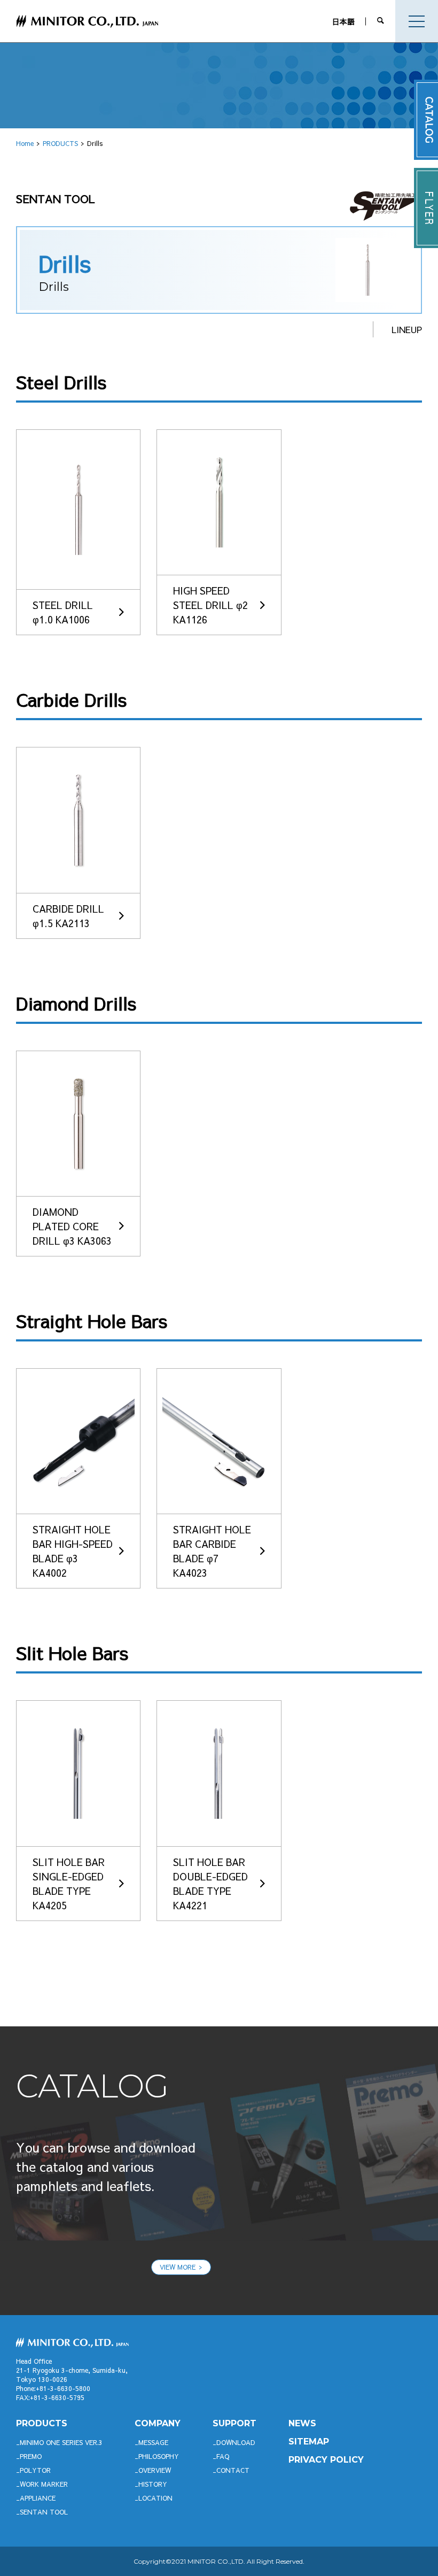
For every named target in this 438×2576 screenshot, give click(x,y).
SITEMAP (309, 2442)
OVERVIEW (155, 2470)
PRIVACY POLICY (326, 2460)
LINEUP (407, 329)
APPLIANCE (38, 2498)
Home (25, 143)
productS (42, 2423)
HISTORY (153, 2484)
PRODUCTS (60, 143)
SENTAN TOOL (44, 2512)
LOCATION (155, 2498)
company (158, 2423)
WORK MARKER (44, 2484)
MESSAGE (153, 2442)
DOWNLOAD (236, 2442)
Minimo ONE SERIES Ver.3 (61, 2442)
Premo (31, 2456)
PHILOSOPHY (159, 2456)
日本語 (343, 21)
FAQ (223, 2456)
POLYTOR (35, 2470)
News (302, 2423)
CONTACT (233, 2470)
